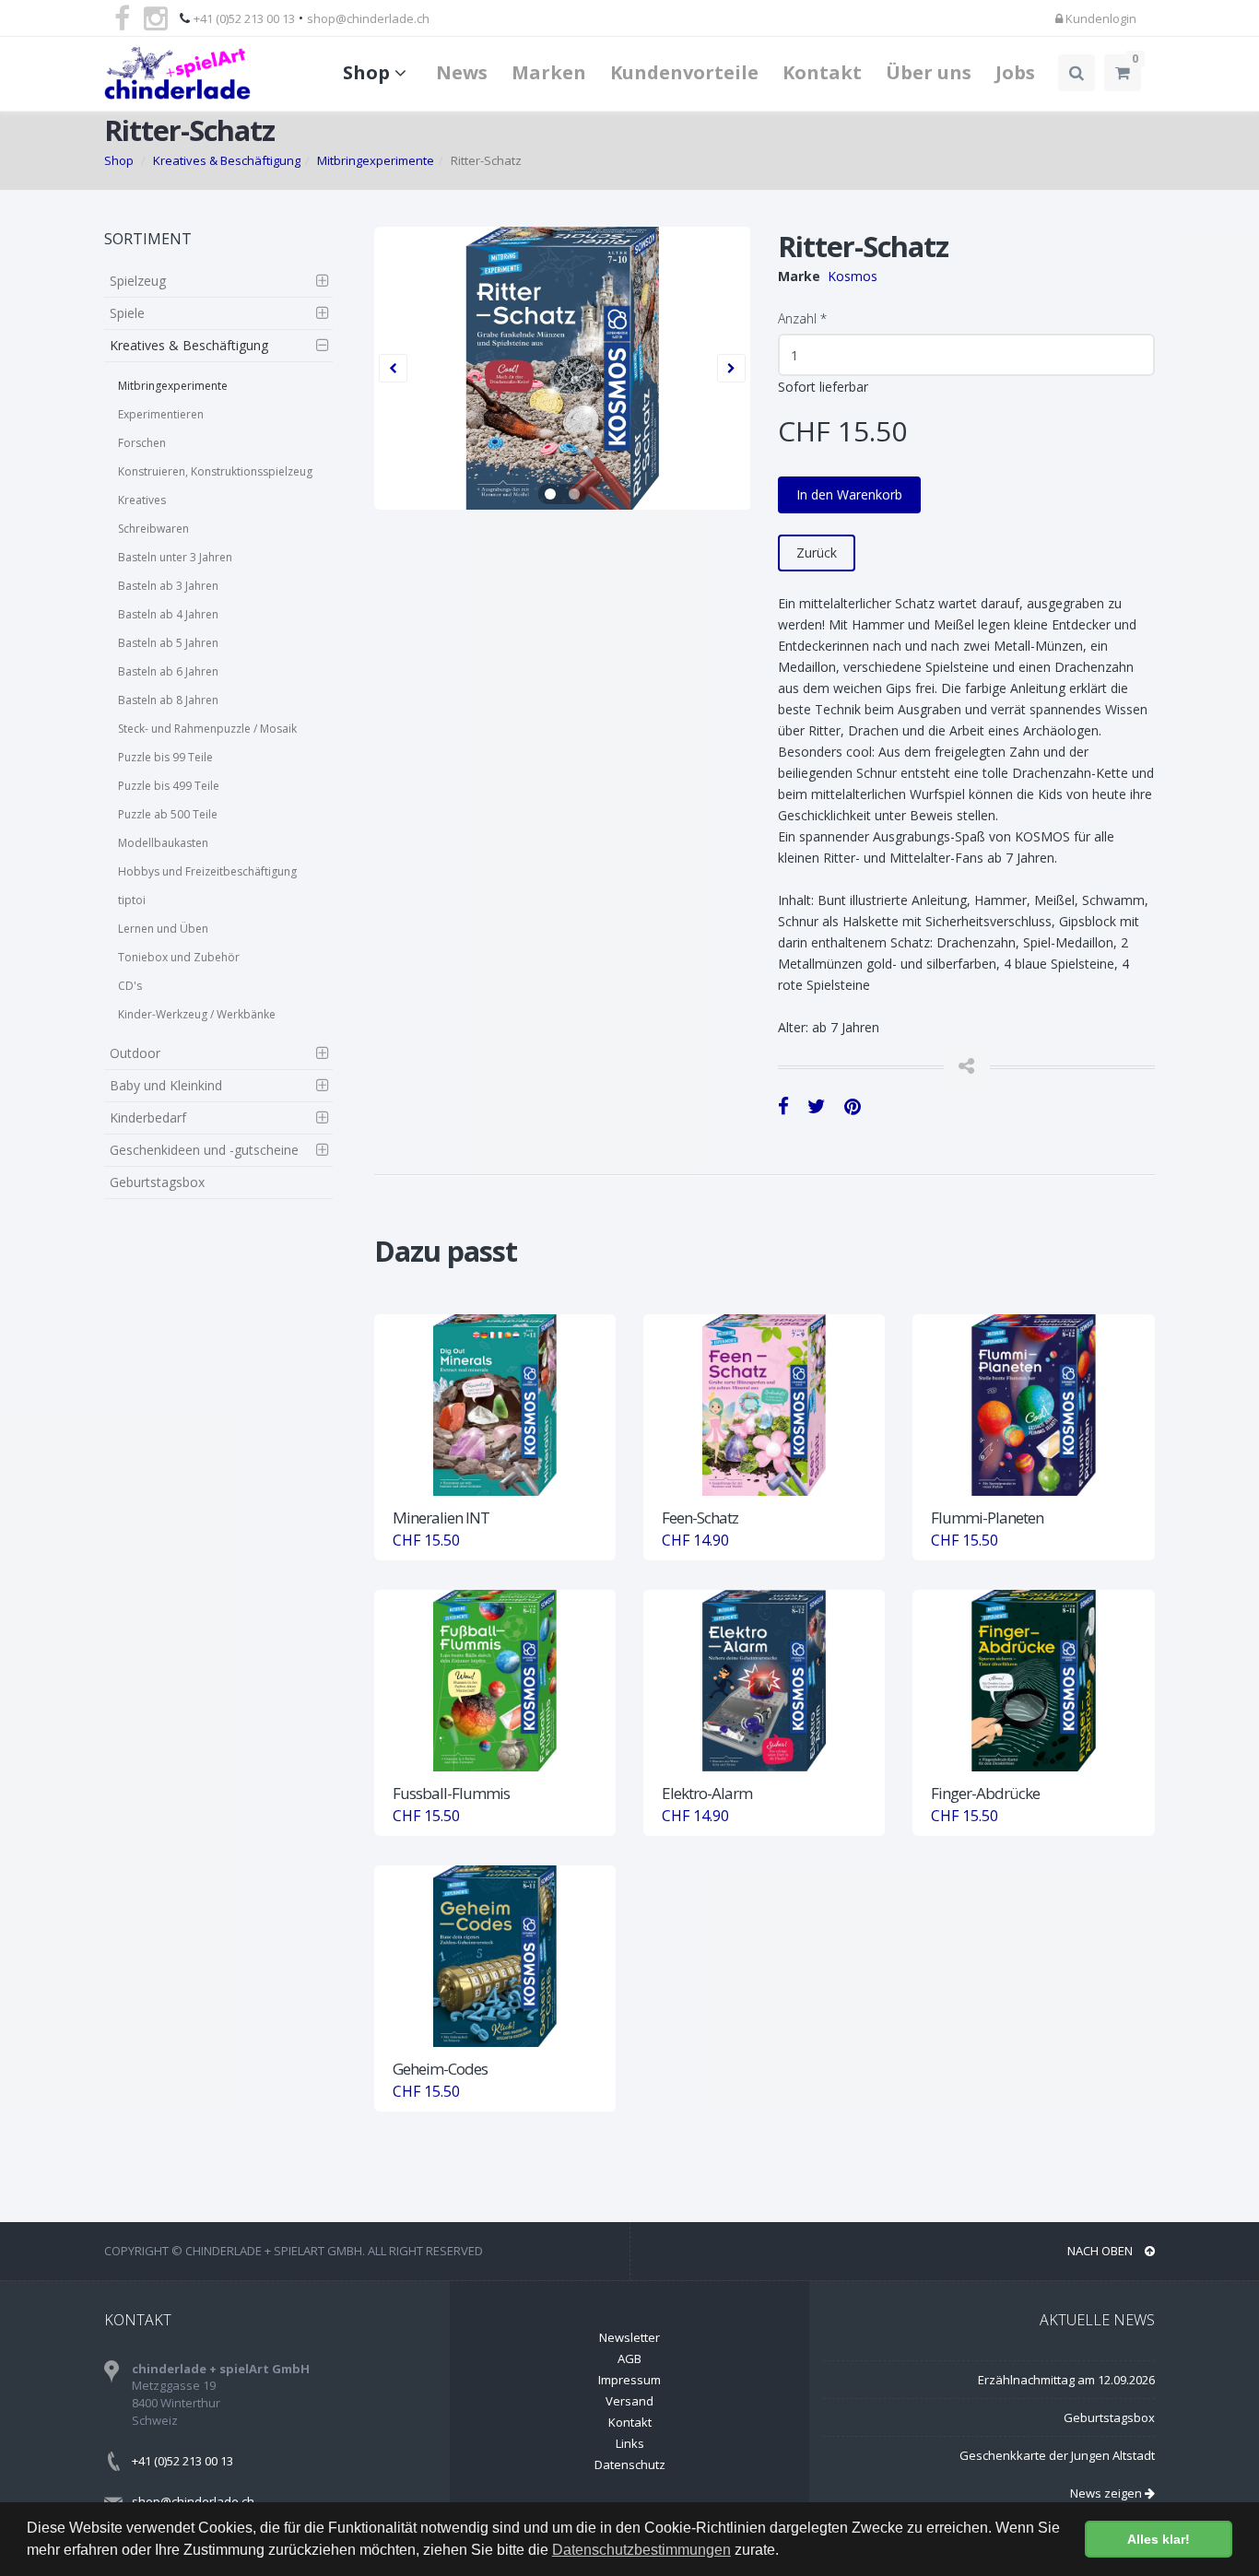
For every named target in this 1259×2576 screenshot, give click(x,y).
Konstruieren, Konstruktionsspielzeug (215, 471)
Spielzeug (138, 281)
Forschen (142, 443)
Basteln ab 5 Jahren (168, 643)
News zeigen (1107, 2493)
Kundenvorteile (684, 72)
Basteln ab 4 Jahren (168, 614)
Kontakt (822, 72)
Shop (369, 72)
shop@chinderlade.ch (368, 18)
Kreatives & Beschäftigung (227, 160)
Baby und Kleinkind (166, 1085)
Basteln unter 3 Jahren (175, 557)
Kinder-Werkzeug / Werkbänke (197, 1014)
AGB (629, 2358)
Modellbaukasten (163, 843)
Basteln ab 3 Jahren (168, 586)
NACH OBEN (1101, 2251)
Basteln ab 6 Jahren (168, 671)
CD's (130, 986)
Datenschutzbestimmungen (641, 2550)
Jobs (1015, 72)
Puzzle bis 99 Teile (165, 757)
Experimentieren (161, 414)
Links (630, 2443)
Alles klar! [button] (1159, 2539)
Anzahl (802, 318)
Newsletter (629, 2337)
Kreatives (142, 500)
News (462, 72)
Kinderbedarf (148, 1117)
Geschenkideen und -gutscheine (204, 1150)
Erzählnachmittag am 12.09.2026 (1066, 2380)
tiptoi (132, 900)
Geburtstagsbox (157, 1182)
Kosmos (853, 276)
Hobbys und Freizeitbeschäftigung (207, 871)
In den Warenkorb (849, 494)
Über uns (929, 72)
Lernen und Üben (163, 929)
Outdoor (135, 1053)
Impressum (629, 2380)
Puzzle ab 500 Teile (168, 814)
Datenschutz (630, 2464)
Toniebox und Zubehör (179, 957)
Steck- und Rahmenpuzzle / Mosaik (207, 729)
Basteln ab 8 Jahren (168, 700)
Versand (629, 2401)
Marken (549, 72)
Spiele (127, 313)
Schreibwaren (153, 529)
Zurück (817, 553)
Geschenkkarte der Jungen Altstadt (1057, 2455)
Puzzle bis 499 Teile (169, 786)
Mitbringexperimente (376, 160)
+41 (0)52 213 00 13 (244, 18)
